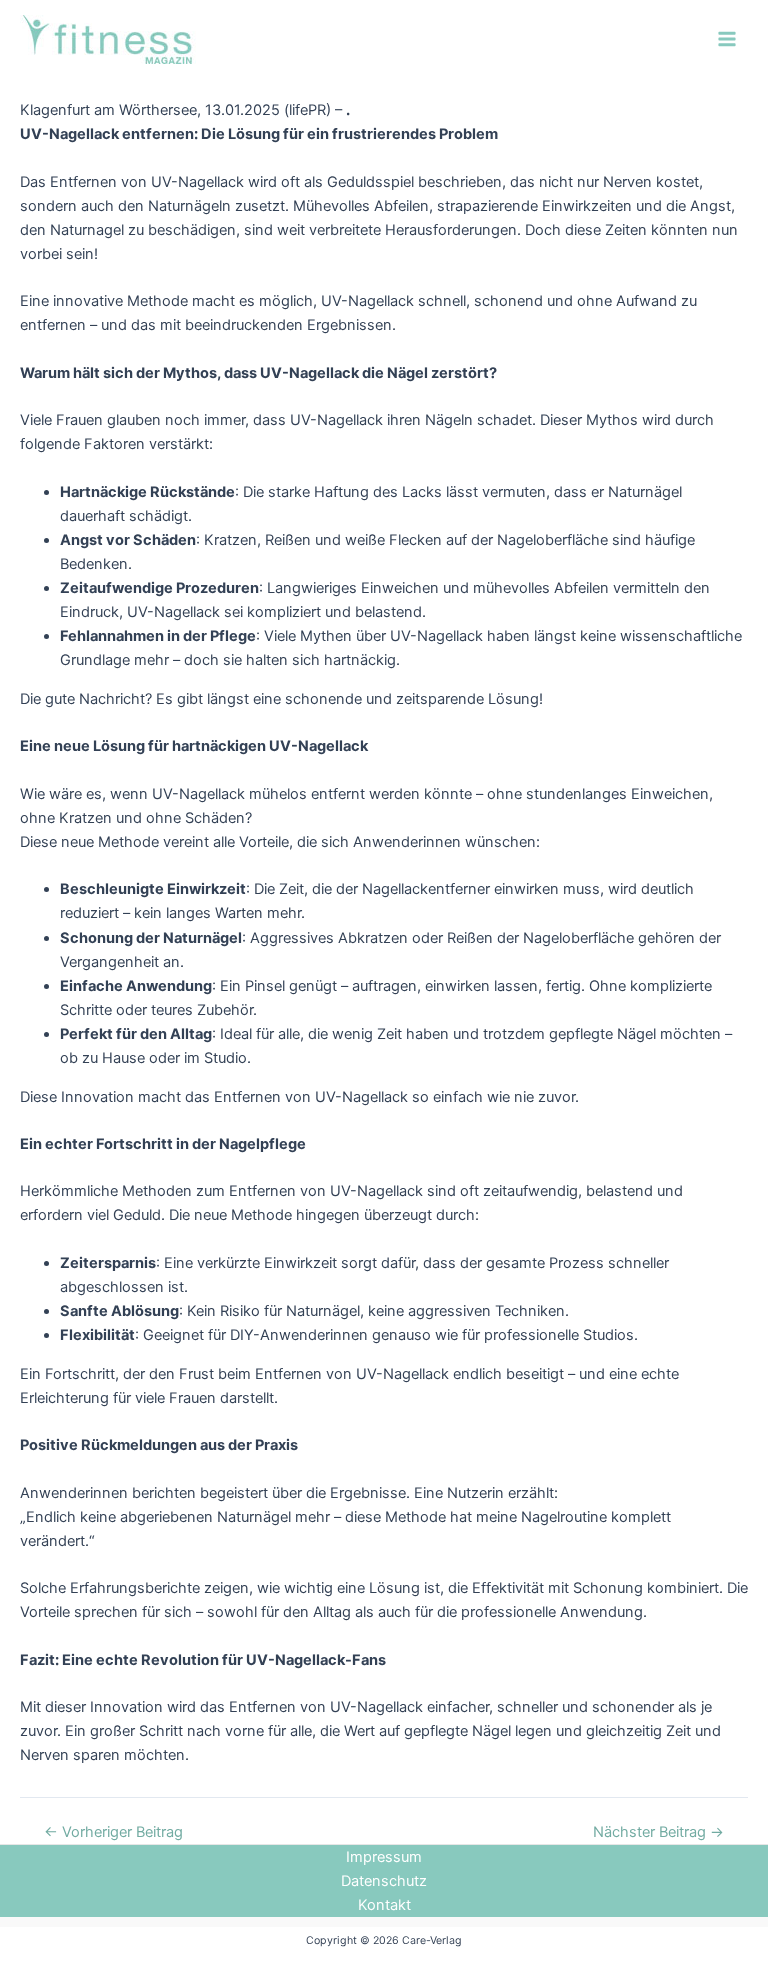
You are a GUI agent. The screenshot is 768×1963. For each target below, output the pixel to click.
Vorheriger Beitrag (113, 1832)
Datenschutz (384, 1881)
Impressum (384, 1857)
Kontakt (384, 1905)
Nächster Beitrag (658, 1832)
